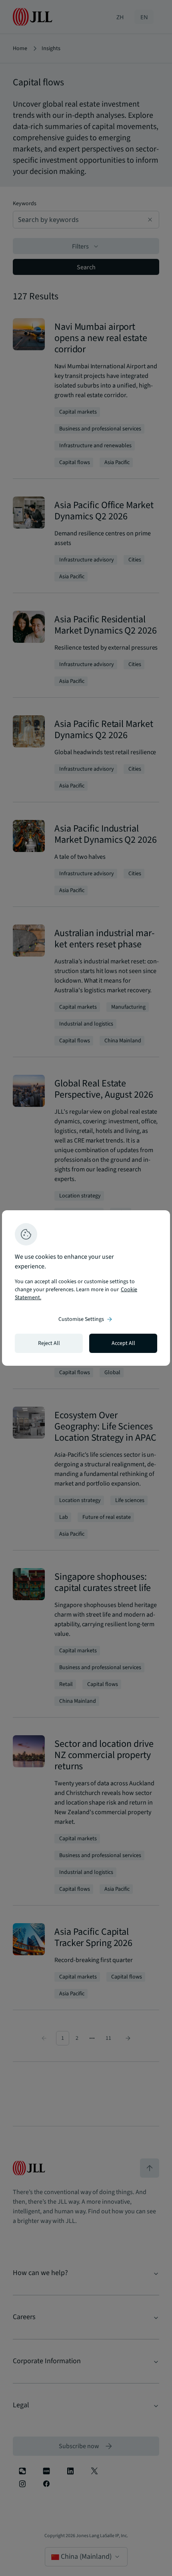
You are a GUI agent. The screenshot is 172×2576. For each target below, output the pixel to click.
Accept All (123, 1343)
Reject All (49, 1343)
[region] (86, 1288)
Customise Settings (86, 1319)
